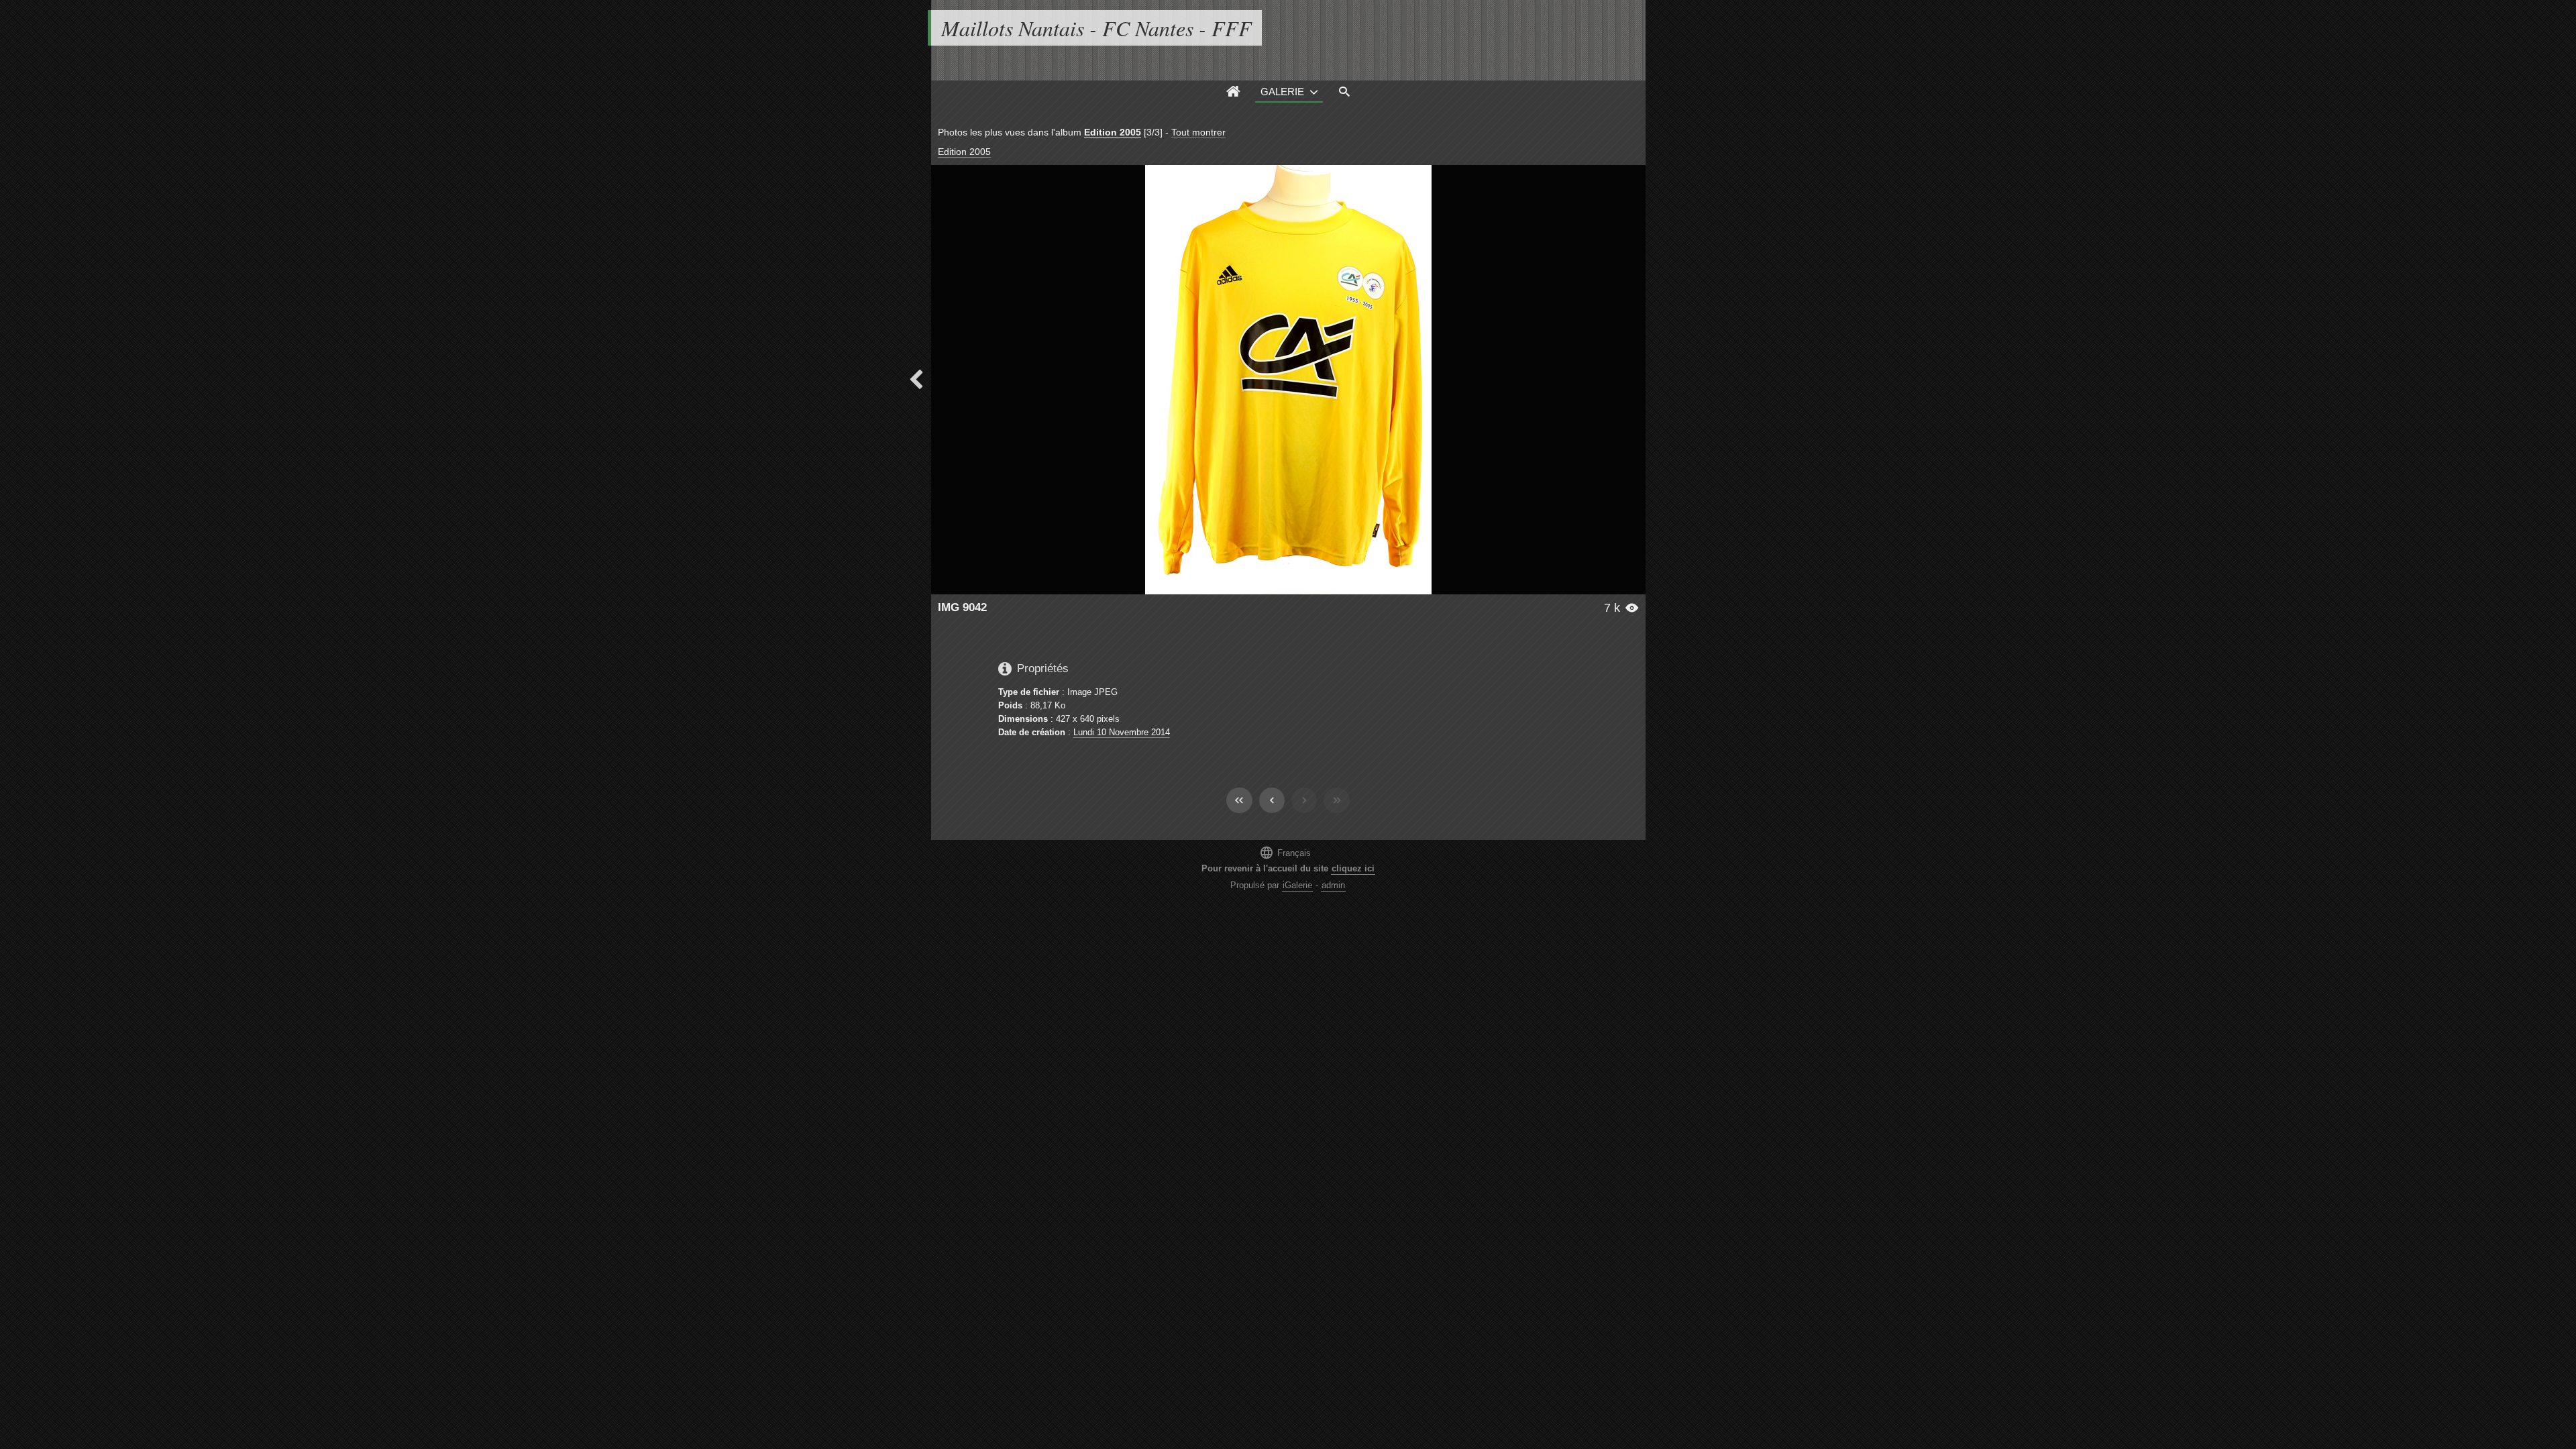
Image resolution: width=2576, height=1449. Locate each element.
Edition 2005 (1113, 132)
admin (1333, 885)
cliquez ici (1353, 868)
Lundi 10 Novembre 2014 (1122, 732)
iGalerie (1297, 885)
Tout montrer (1198, 132)
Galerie (1282, 92)
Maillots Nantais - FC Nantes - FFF (1096, 28)
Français (1285, 852)
